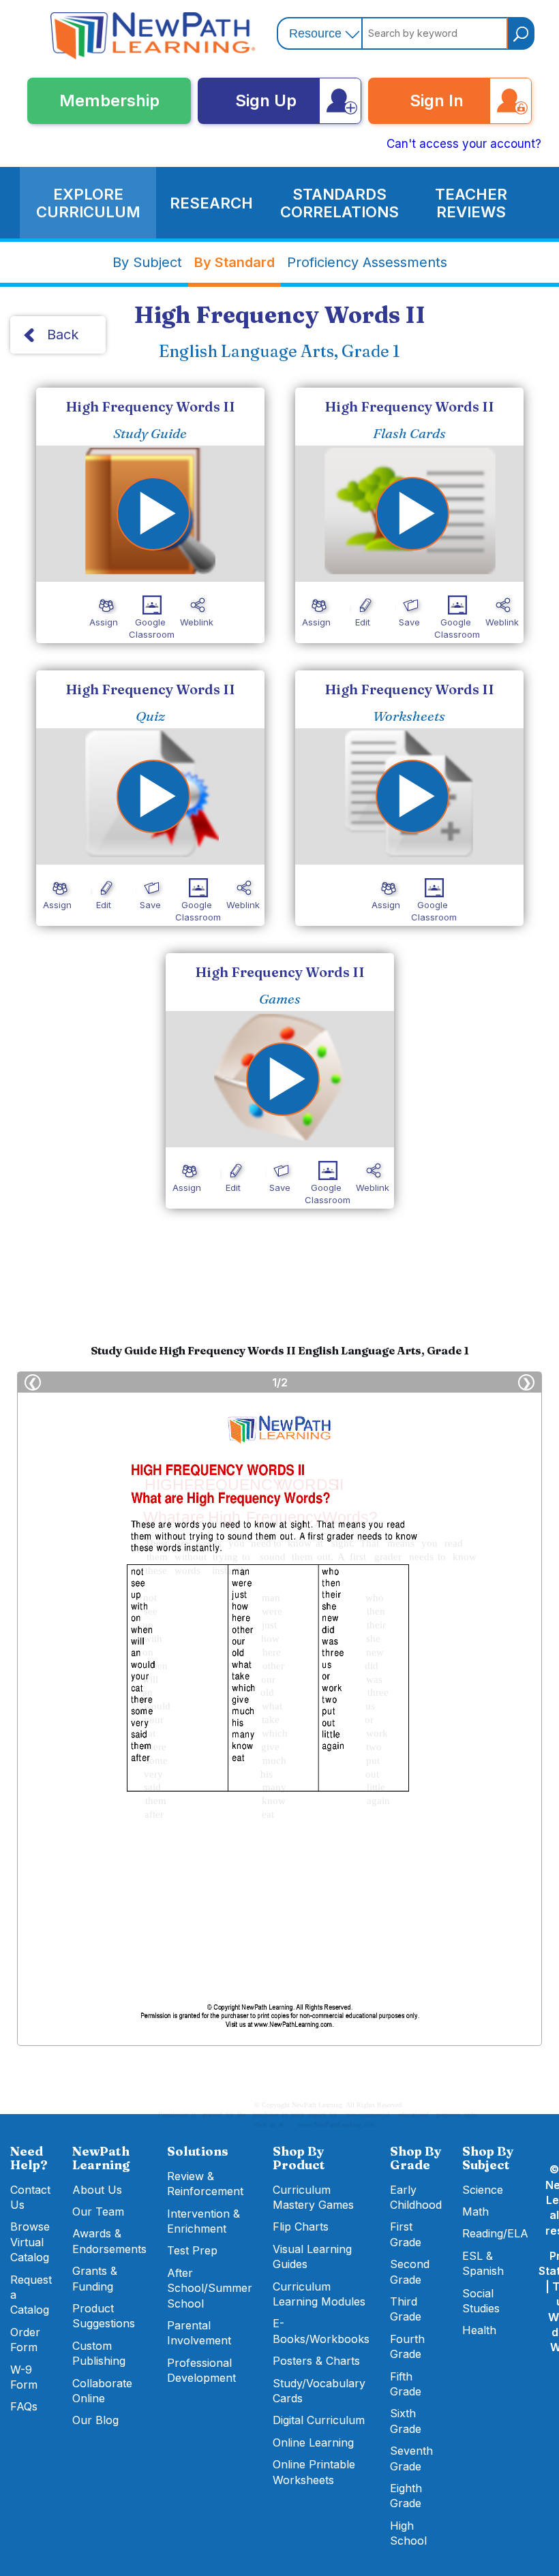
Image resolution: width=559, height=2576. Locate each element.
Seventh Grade (411, 2458)
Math (475, 2212)
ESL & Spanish (483, 2263)
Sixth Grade (406, 2421)
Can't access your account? (464, 144)
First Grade (406, 2234)
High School (408, 2533)
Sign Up (266, 100)
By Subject (147, 262)
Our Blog (95, 2420)
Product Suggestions (104, 2316)
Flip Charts (301, 2226)
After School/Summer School (210, 2288)
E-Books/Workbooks (321, 2331)
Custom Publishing (99, 2353)
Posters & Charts (316, 2361)
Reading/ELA (495, 2233)
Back (63, 335)
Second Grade (410, 2271)
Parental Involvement (199, 2333)
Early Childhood (416, 2197)
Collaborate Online (102, 2391)
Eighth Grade (406, 2496)
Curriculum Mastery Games (313, 2197)
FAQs (24, 2406)
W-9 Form (24, 2377)
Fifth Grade (406, 2384)
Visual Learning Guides (312, 2256)
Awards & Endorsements (109, 2241)
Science (483, 2190)
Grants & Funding (95, 2278)
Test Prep (192, 2250)
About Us (97, 2190)
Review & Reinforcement (205, 2184)
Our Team (98, 2212)
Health (479, 2330)
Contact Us (30, 2197)
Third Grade (406, 2309)
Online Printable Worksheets (314, 2472)
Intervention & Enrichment (203, 2221)
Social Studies (481, 2301)
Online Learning (313, 2442)
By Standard (235, 262)
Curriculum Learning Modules (319, 2294)
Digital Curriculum (319, 2420)
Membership (109, 100)
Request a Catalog (31, 2295)
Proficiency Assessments (367, 262)
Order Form (25, 2340)
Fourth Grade (407, 2346)
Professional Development (201, 2370)
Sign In (437, 100)
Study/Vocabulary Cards (319, 2391)
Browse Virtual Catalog (30, 2242)
